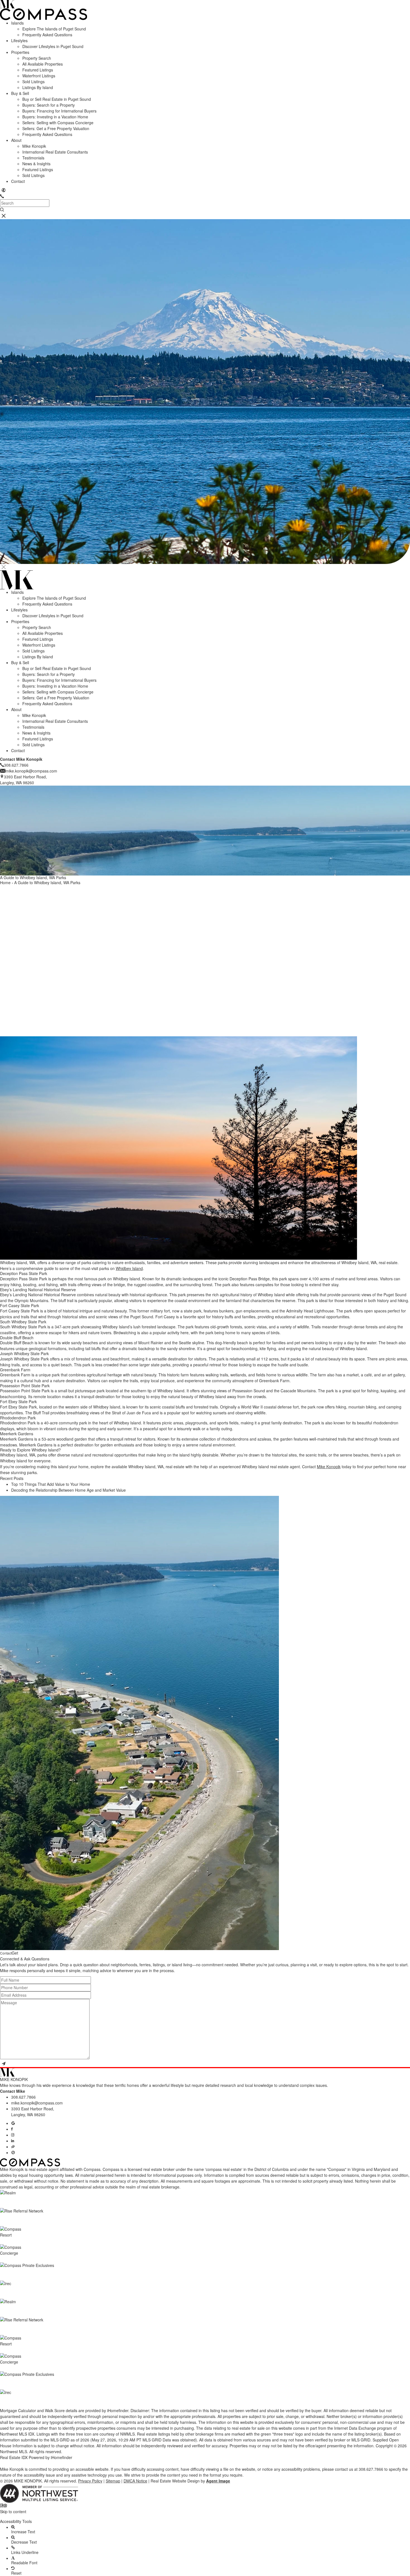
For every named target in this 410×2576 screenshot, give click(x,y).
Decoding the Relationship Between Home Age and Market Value (68, 1490)
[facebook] (12, 2129)
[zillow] (13, 2147)
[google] (13, 2123)
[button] (205, 2517)
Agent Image (218, 2481)
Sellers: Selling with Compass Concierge (58, 123)
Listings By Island (38, 87)
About (16, 140)
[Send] (4, 2064)
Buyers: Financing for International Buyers (59, 111)
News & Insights (36, 164)
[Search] (2, 210)
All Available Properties (43, 64)
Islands (17, 23)
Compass (111, 2169)
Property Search (37, 58)
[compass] (13, 2152)
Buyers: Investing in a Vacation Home (55, 117)
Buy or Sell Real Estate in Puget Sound (57, 99)
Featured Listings (38, 70)
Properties (20, 52)
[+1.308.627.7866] (2, 196)
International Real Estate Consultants (55, 152)
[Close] (4, 567)
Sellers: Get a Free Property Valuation (56, 128)
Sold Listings (33, 82)
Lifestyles (19, 40)
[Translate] (4, 190)
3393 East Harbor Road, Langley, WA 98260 (33, 2112)
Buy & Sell (20, 93)
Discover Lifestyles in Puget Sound (53, 46)
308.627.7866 (23, 2097)
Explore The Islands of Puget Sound (54, 29)
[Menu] (4, 216)
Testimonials (33, 158)
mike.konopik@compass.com (37, 2103)
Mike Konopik (34, 146)
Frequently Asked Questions (47, 35)
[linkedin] (13, 2141)
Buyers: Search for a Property (49, 105)
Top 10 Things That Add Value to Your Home (51, 1484)
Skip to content (13, 2512)
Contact (18, 181)
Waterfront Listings (39, 76)
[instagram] (13, 2135)
